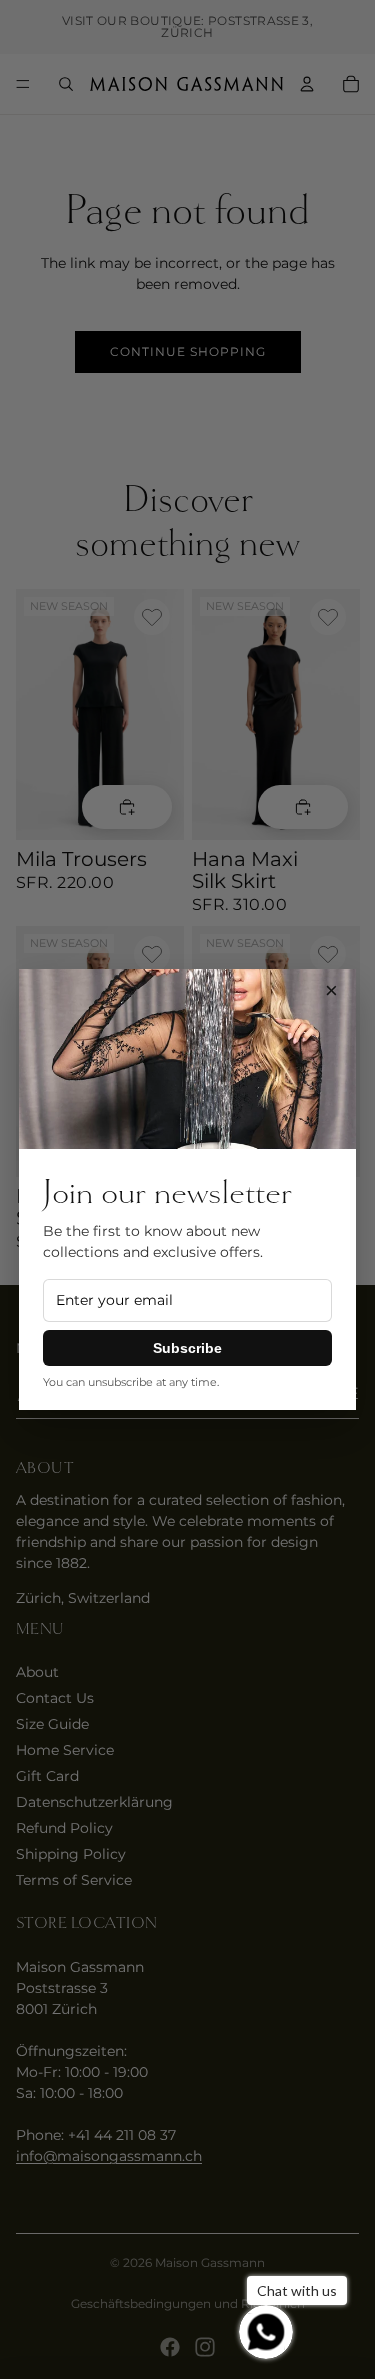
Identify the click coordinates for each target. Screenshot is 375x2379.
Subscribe (187, 1348)
